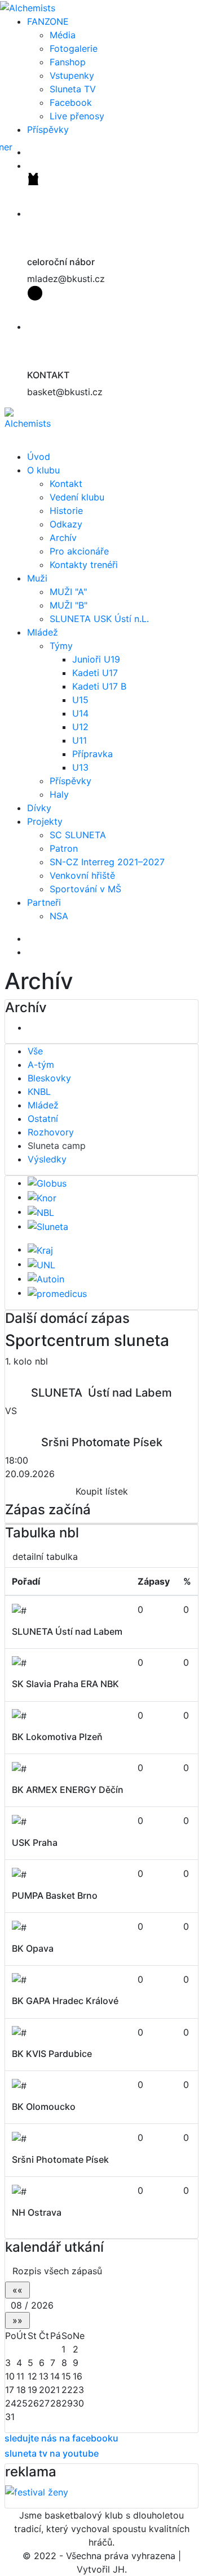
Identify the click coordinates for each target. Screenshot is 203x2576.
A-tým (41, 1065)
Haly (59, 794)
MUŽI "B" (69, 605)
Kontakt (66, 484)
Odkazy (66, 524)
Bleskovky (49, 1078)
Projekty (45, 821)
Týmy (61, 646)
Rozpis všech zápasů (57, 2271)
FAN (48, 21)
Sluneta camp (57, 1146)
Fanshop (68, 62)
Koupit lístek (102, 1491)
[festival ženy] (37, 2492)
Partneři (44, 902)
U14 (80, 713)
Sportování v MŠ (85, 889)
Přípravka (92, 754)
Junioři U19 (96, 659)
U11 (80, 740)
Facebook (71, 102)
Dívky (39, 808)
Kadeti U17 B (99, 686)
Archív (63, 538)
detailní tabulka (45, 1557)
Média (63, 35)
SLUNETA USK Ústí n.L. (99, 619)
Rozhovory (51, 1132)
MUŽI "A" (68, 592)
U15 (80, 700)
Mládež (43, 632)
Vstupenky (72, 75)
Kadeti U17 (95, 673)
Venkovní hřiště (82, 875)
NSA (59, 916)
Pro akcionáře (79, 551)
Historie (66, 511)
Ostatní (43, 1119)
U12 (80, 727)
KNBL (39, 1092)
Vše (35, 1051)
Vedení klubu (77, 497)
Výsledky (47, 1159)
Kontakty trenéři (84, 565)
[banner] (48, 152)
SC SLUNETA (78, 835)
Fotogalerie (74, 48)
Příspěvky (48, 129)
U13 (80, 767)
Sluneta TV (73, 89)
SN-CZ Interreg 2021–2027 (107, 862)
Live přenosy (77, 116)
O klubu (43, 470)
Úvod (39, 457)
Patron (64, 848)
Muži (37, 578)
